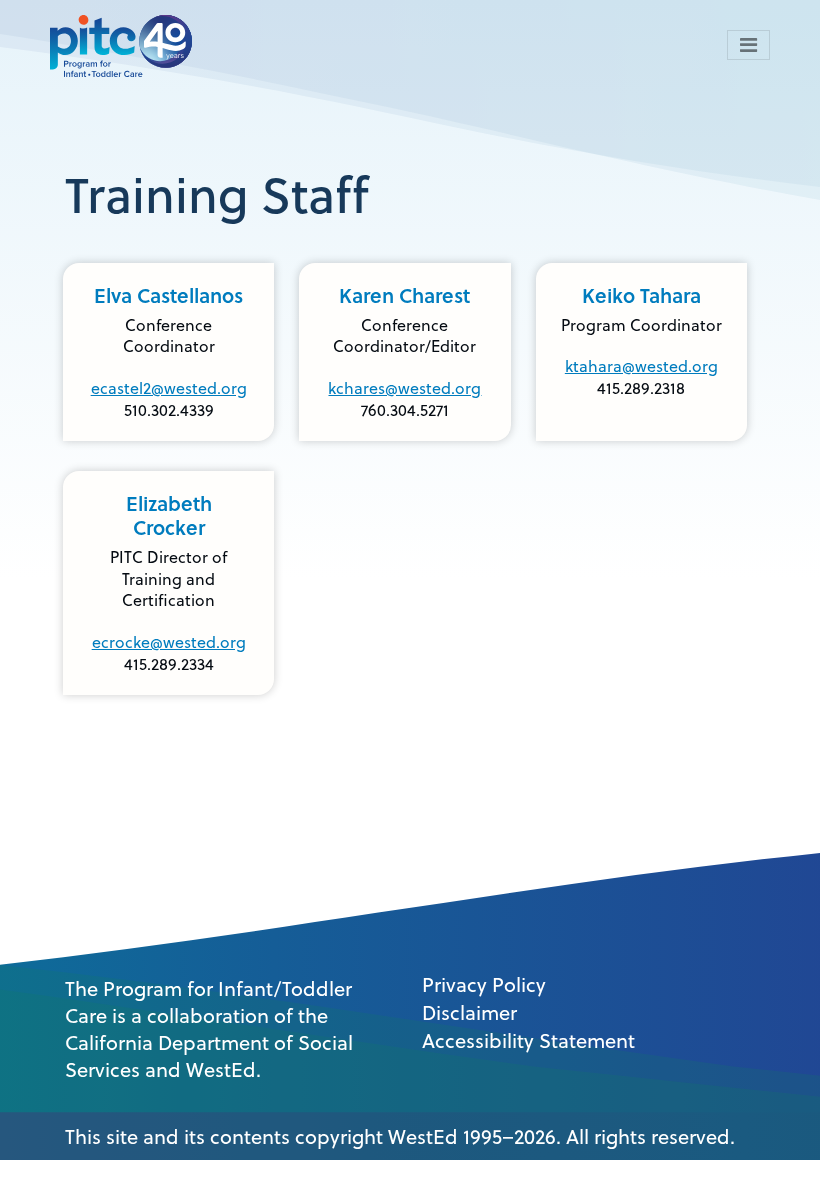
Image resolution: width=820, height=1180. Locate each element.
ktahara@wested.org (641, 366)
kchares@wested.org (404, 388)
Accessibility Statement (528, 1041)
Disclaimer (469, 1013)
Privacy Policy (484, 985)
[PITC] (126, 45)
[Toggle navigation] (748, 45)
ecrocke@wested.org (169, 642)
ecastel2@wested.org (169, 388)
